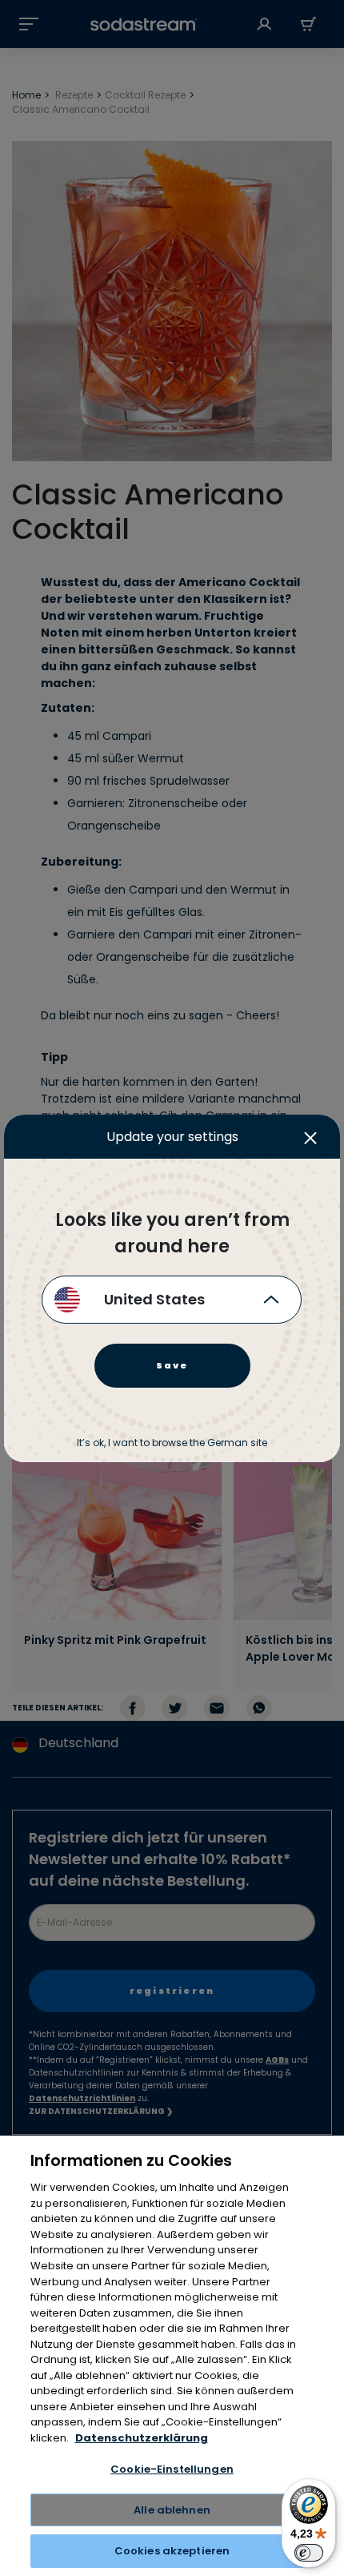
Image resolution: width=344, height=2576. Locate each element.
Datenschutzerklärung (142, 2438)
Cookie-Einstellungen (172, 2469)
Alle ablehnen (172, 2510)
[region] (172, 2356)
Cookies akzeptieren (172, 2551)
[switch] (309, 2553)
